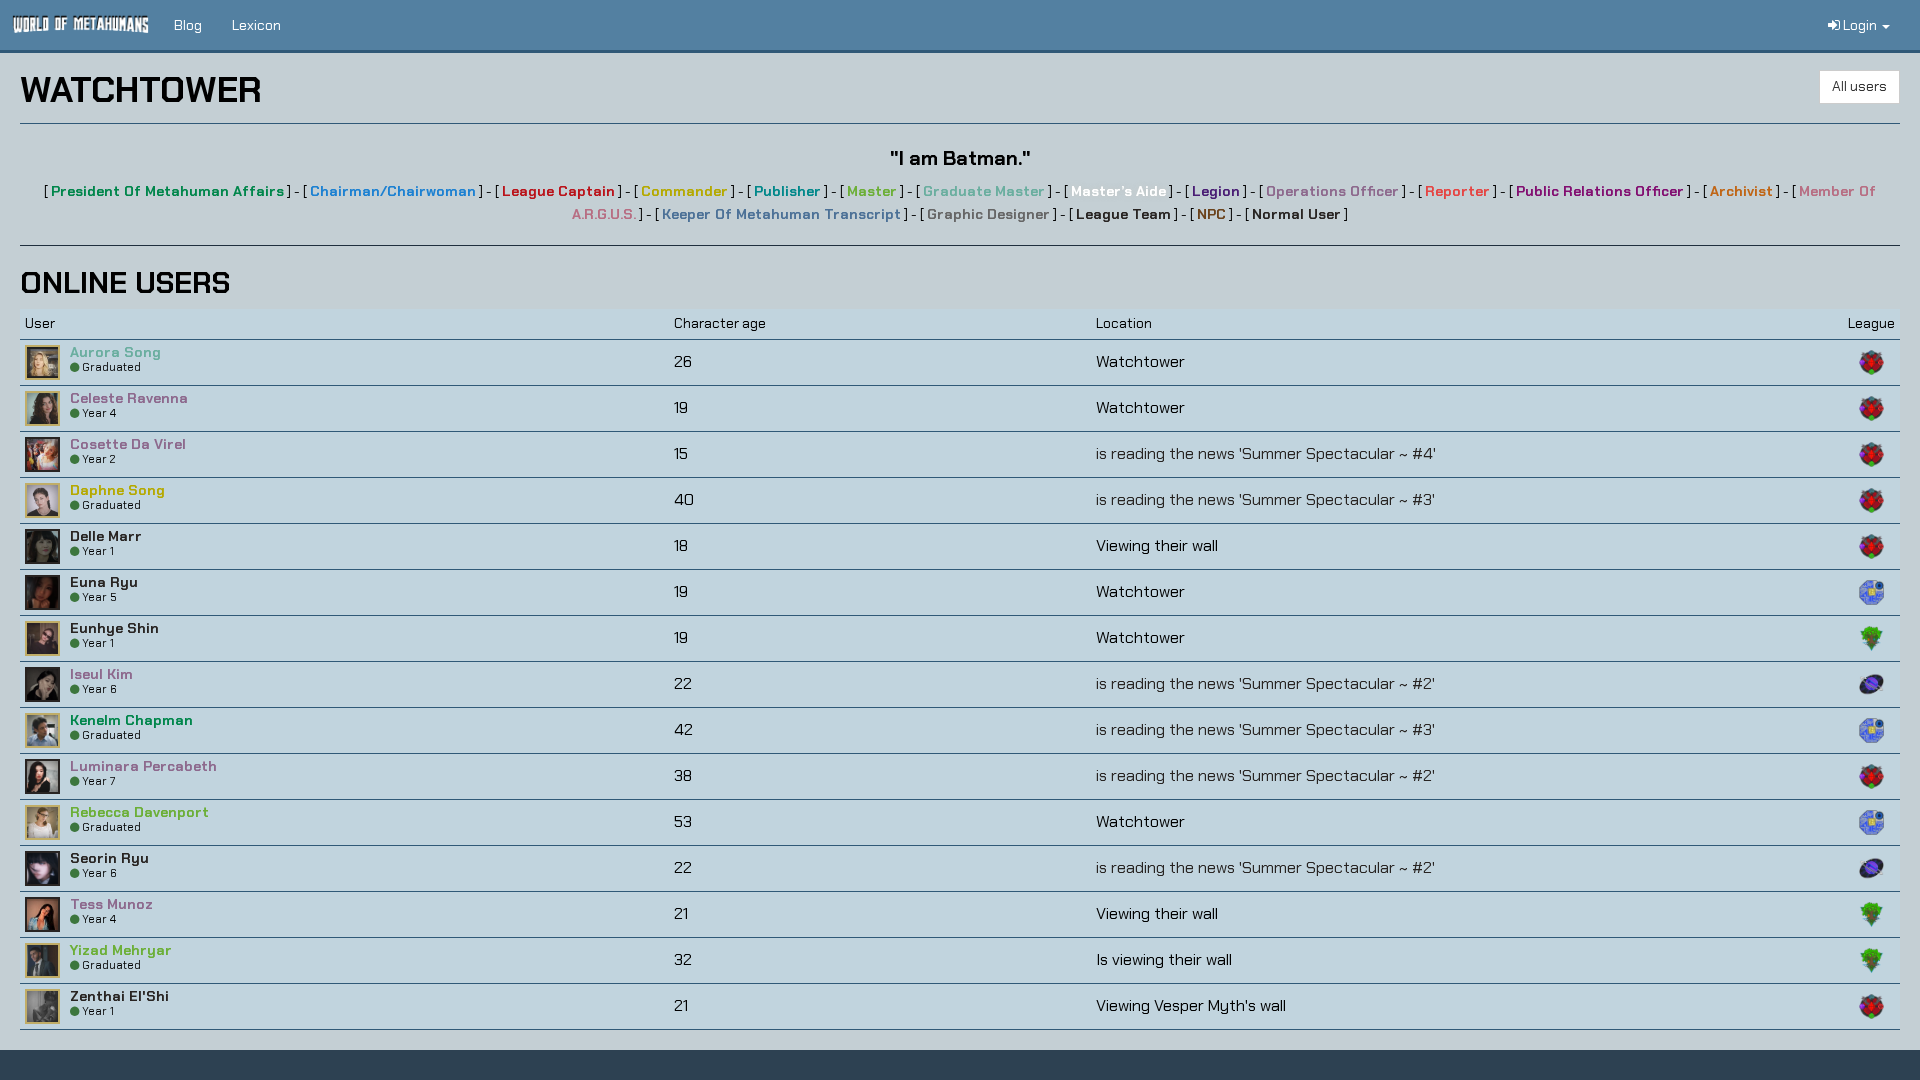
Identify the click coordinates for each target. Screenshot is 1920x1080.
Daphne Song (117, 490)
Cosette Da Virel (128, 444)
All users (1859, 86)
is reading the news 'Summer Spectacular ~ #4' (1266, 453)
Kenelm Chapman (131, 720)
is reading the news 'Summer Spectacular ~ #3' (1265, 499)
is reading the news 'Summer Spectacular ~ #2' (1265, 683)
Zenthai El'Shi (119, 996)
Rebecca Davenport (139, 812)
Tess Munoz (111, 904)
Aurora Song (115, 352)
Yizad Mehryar (121, 950)
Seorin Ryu (109, 858)
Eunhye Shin (114, 628)
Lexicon (256, 25)
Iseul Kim (101, 674)
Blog (188, 25)
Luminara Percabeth (143, 766)
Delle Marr (106, 536)
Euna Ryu (104, 582)
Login (1860, 25)
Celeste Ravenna (129, 398)
